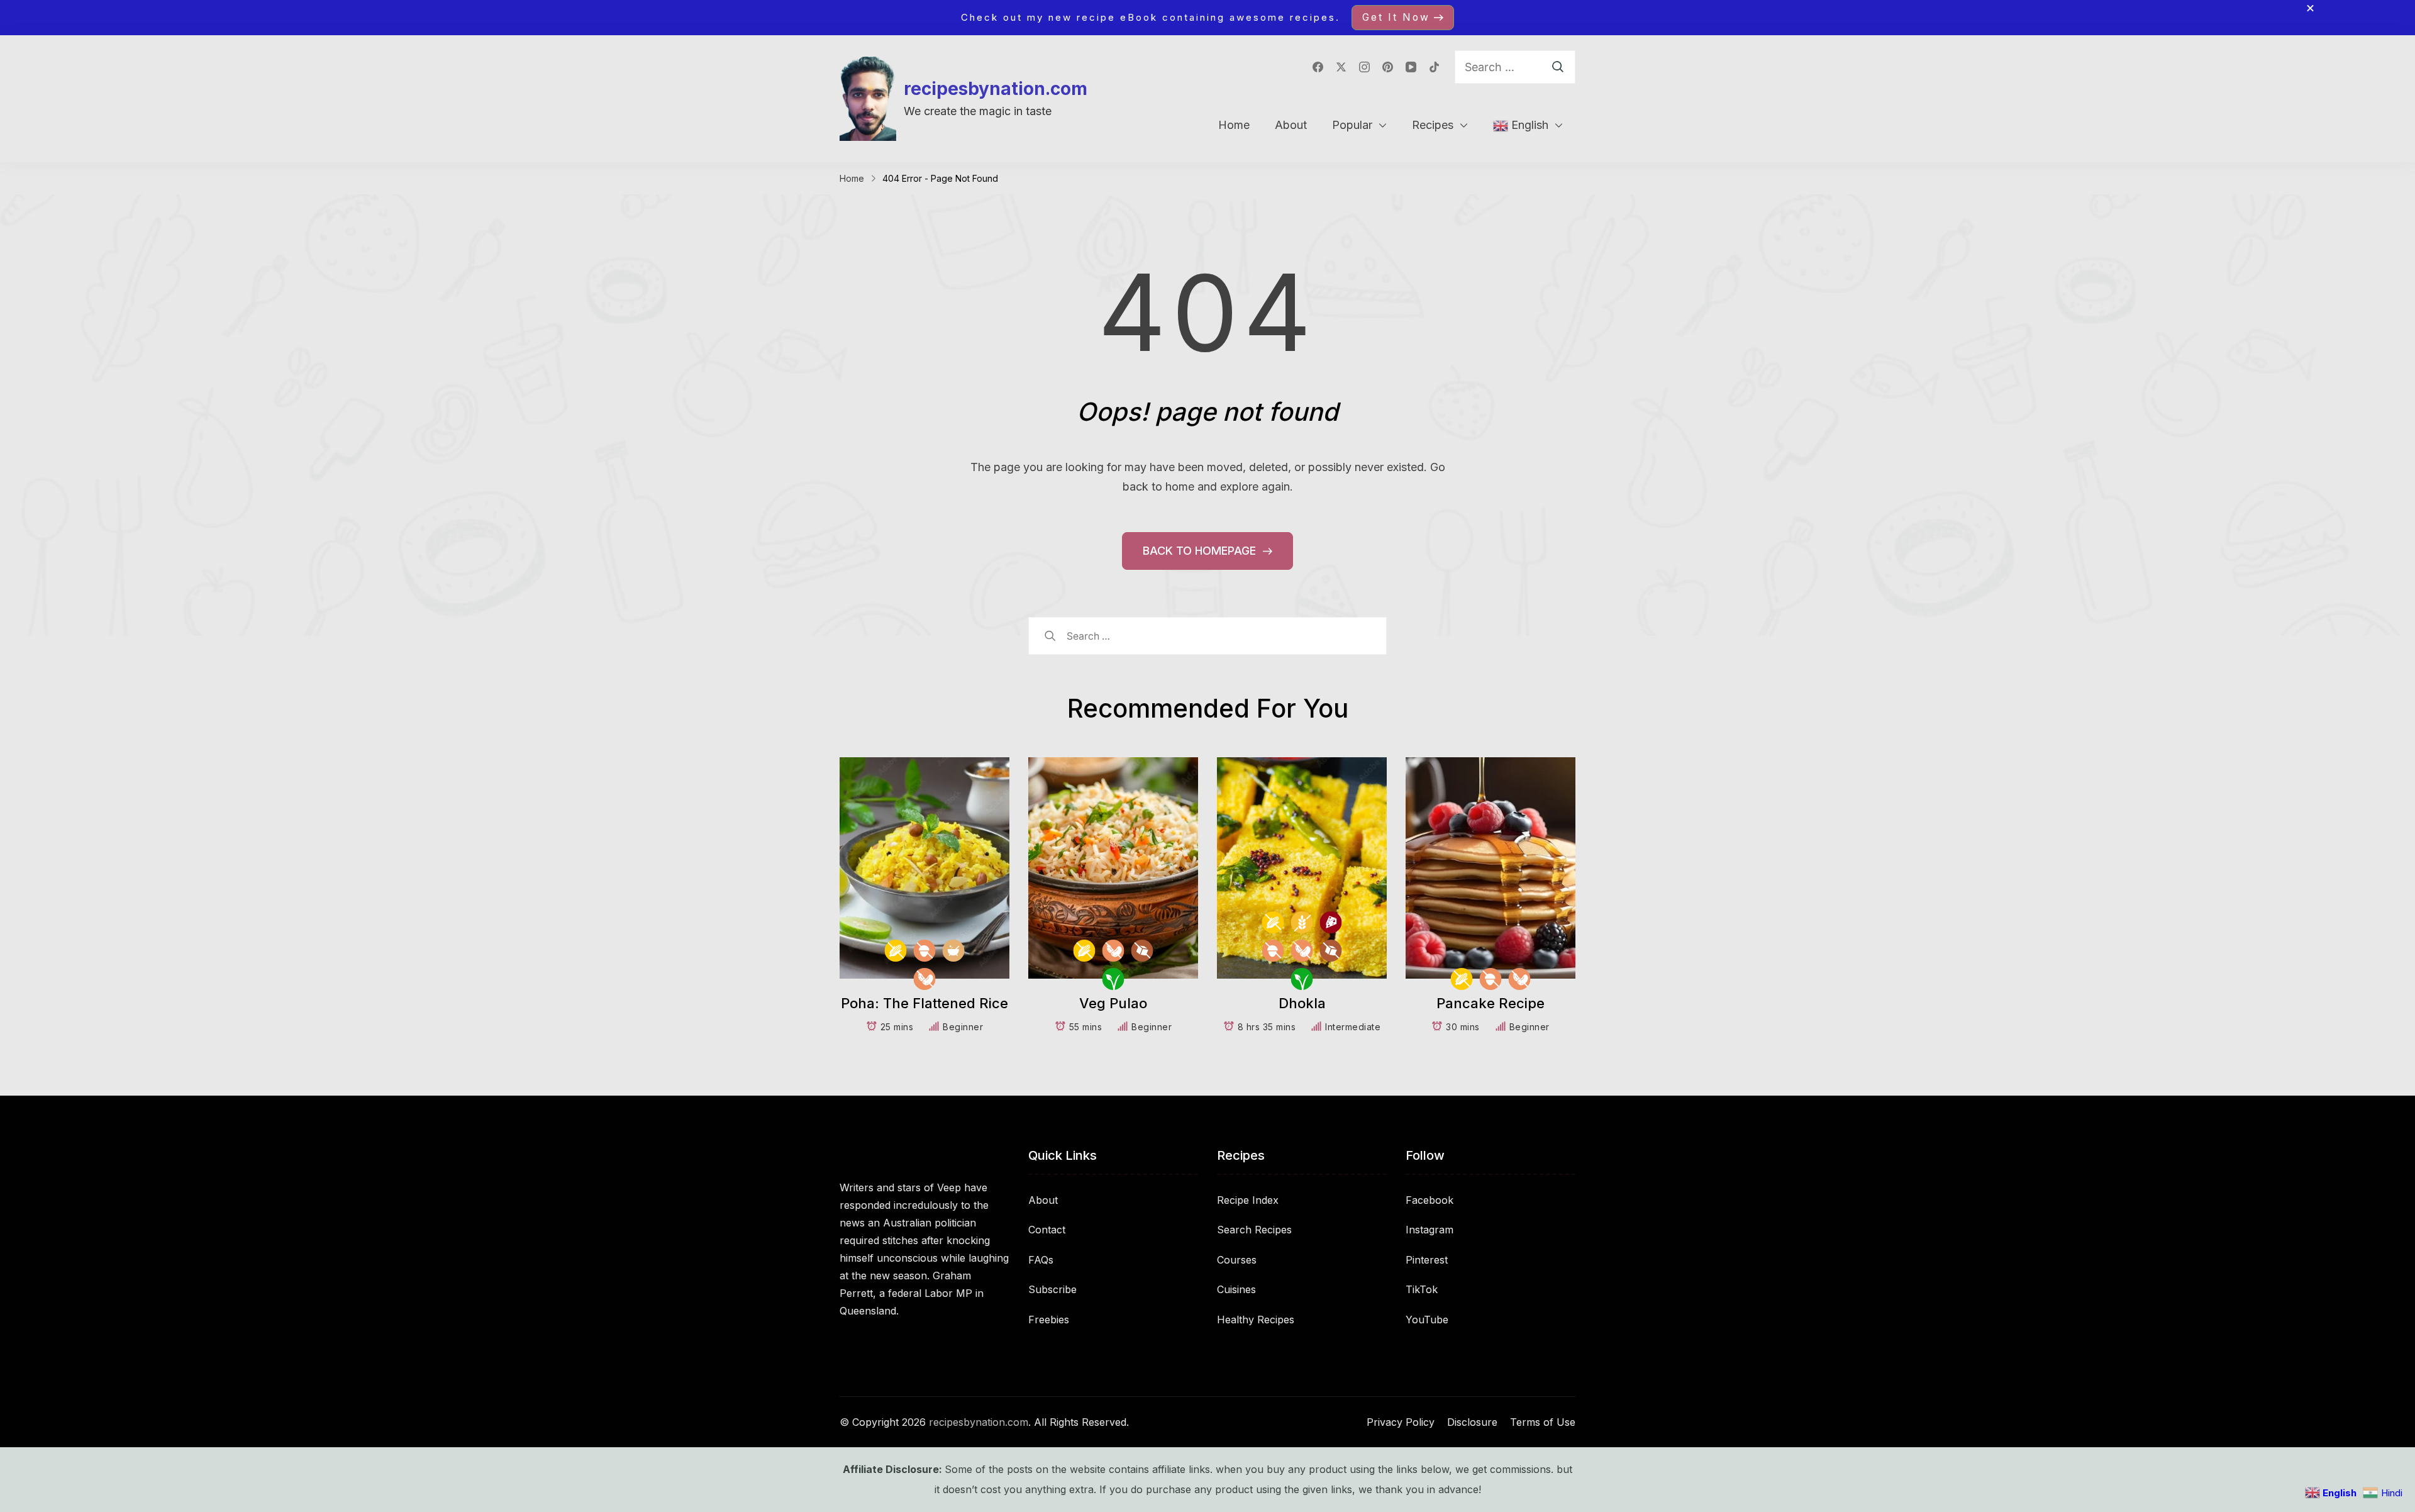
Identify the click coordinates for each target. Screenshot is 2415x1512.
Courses (1237, 1260)
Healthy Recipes (1256, 1320)
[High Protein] (1331, 922)
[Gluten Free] (1302, 922)
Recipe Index (1248, 1200)
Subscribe (1052, 1289)
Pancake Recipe (1491, 1003)
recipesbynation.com (996, 89)
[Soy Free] (925, 979)
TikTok (1422, 1289)
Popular (1352, 125)
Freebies (1049, 1320)
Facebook (1430, 1200)
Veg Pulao (1113, 1003)
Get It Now (1396, 17)
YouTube (1427, 1320)
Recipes (1433, 125)
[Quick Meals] (954, 951)
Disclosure (1472, 1422)
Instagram (1430, 1230)
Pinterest (1427, 1260)
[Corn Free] (896, 951)
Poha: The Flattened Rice (924, 1003)
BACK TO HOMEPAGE (1201, 551)
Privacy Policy (1401, 1422)
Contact (1047, 1230)
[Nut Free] (925, 951)
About (1291, 125)
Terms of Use (1543, 1422)
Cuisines (1236, 1289)
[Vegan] (1113, 979)
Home (1234, 125)
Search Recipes (1254, 1230)
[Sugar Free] (1142, 951)
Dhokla (1302, 1003)
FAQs (1041, 1260)
